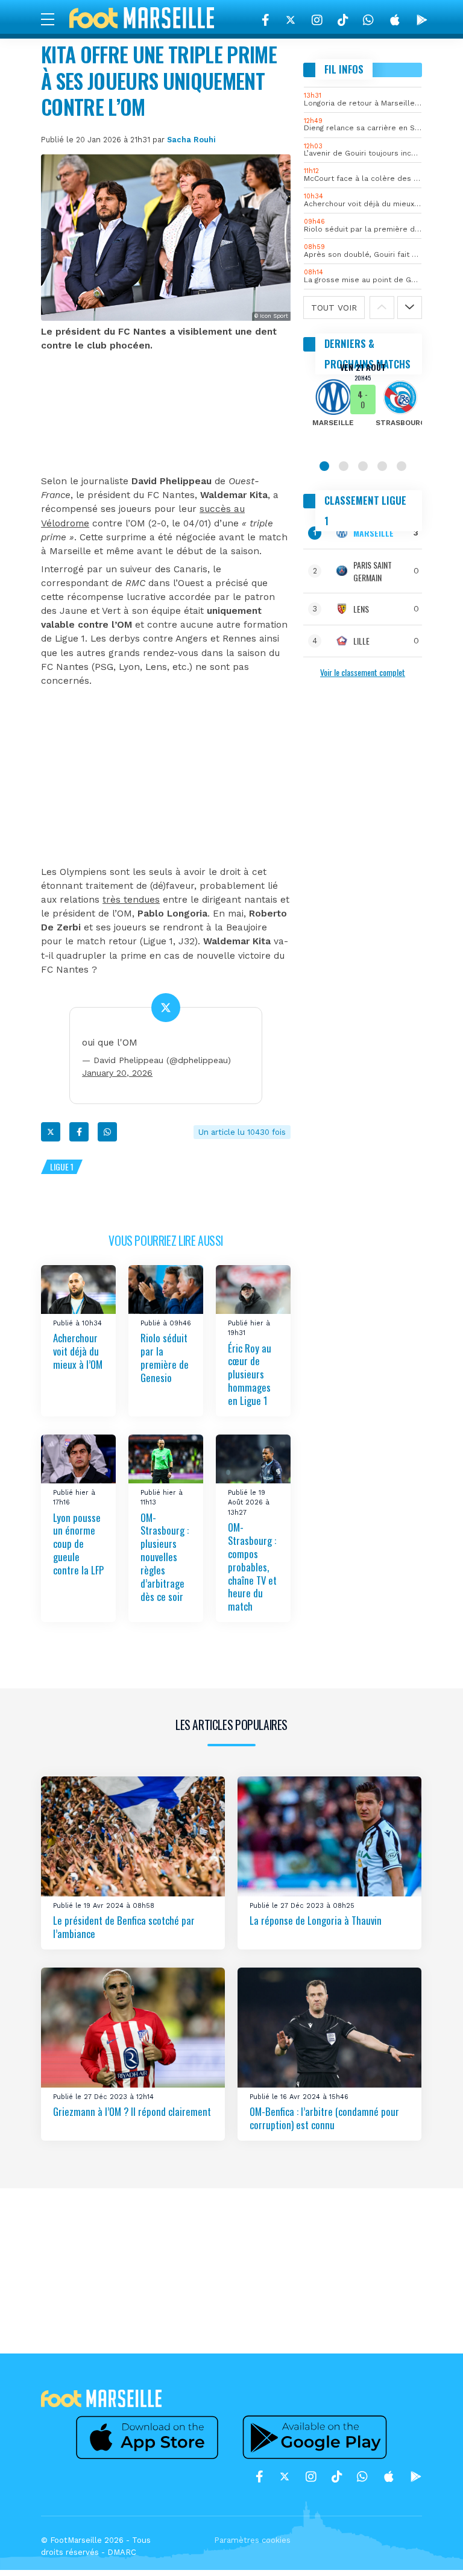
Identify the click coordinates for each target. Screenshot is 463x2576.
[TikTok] (343, 20)
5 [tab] (402, 466)
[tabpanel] (363, 403)
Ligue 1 (62, 1166)
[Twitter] (291, 20)
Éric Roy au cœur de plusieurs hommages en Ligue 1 (250, 1374)
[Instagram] (317, 20)
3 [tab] (363, 466)
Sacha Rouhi (191, 140)
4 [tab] (382, 466)
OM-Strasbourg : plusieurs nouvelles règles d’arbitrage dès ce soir (165, 1557)
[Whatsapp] (107, 1132)
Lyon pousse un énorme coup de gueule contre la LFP (78, 1544)
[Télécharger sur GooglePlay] (422, 20)
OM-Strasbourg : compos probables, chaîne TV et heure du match (252, 1567)
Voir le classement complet (363, 672)
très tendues (131, 900)
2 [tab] (344, 466)
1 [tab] (324, 466)
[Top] (430, 2549)
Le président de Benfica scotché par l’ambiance (124, 1927)
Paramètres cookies (252, 2540)
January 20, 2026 (117, 1073)
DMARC (122, 2552)
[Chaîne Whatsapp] (368, 20)
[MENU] (54, 19)
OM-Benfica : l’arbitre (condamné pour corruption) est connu (324, 2118)
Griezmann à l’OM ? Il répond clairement (132, 2111)
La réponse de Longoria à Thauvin (316, 1920)
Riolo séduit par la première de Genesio (165, 1358)
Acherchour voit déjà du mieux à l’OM (78, 1352)
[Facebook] (266, 20)
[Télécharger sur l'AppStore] (395, 20)
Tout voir (334, 308)
